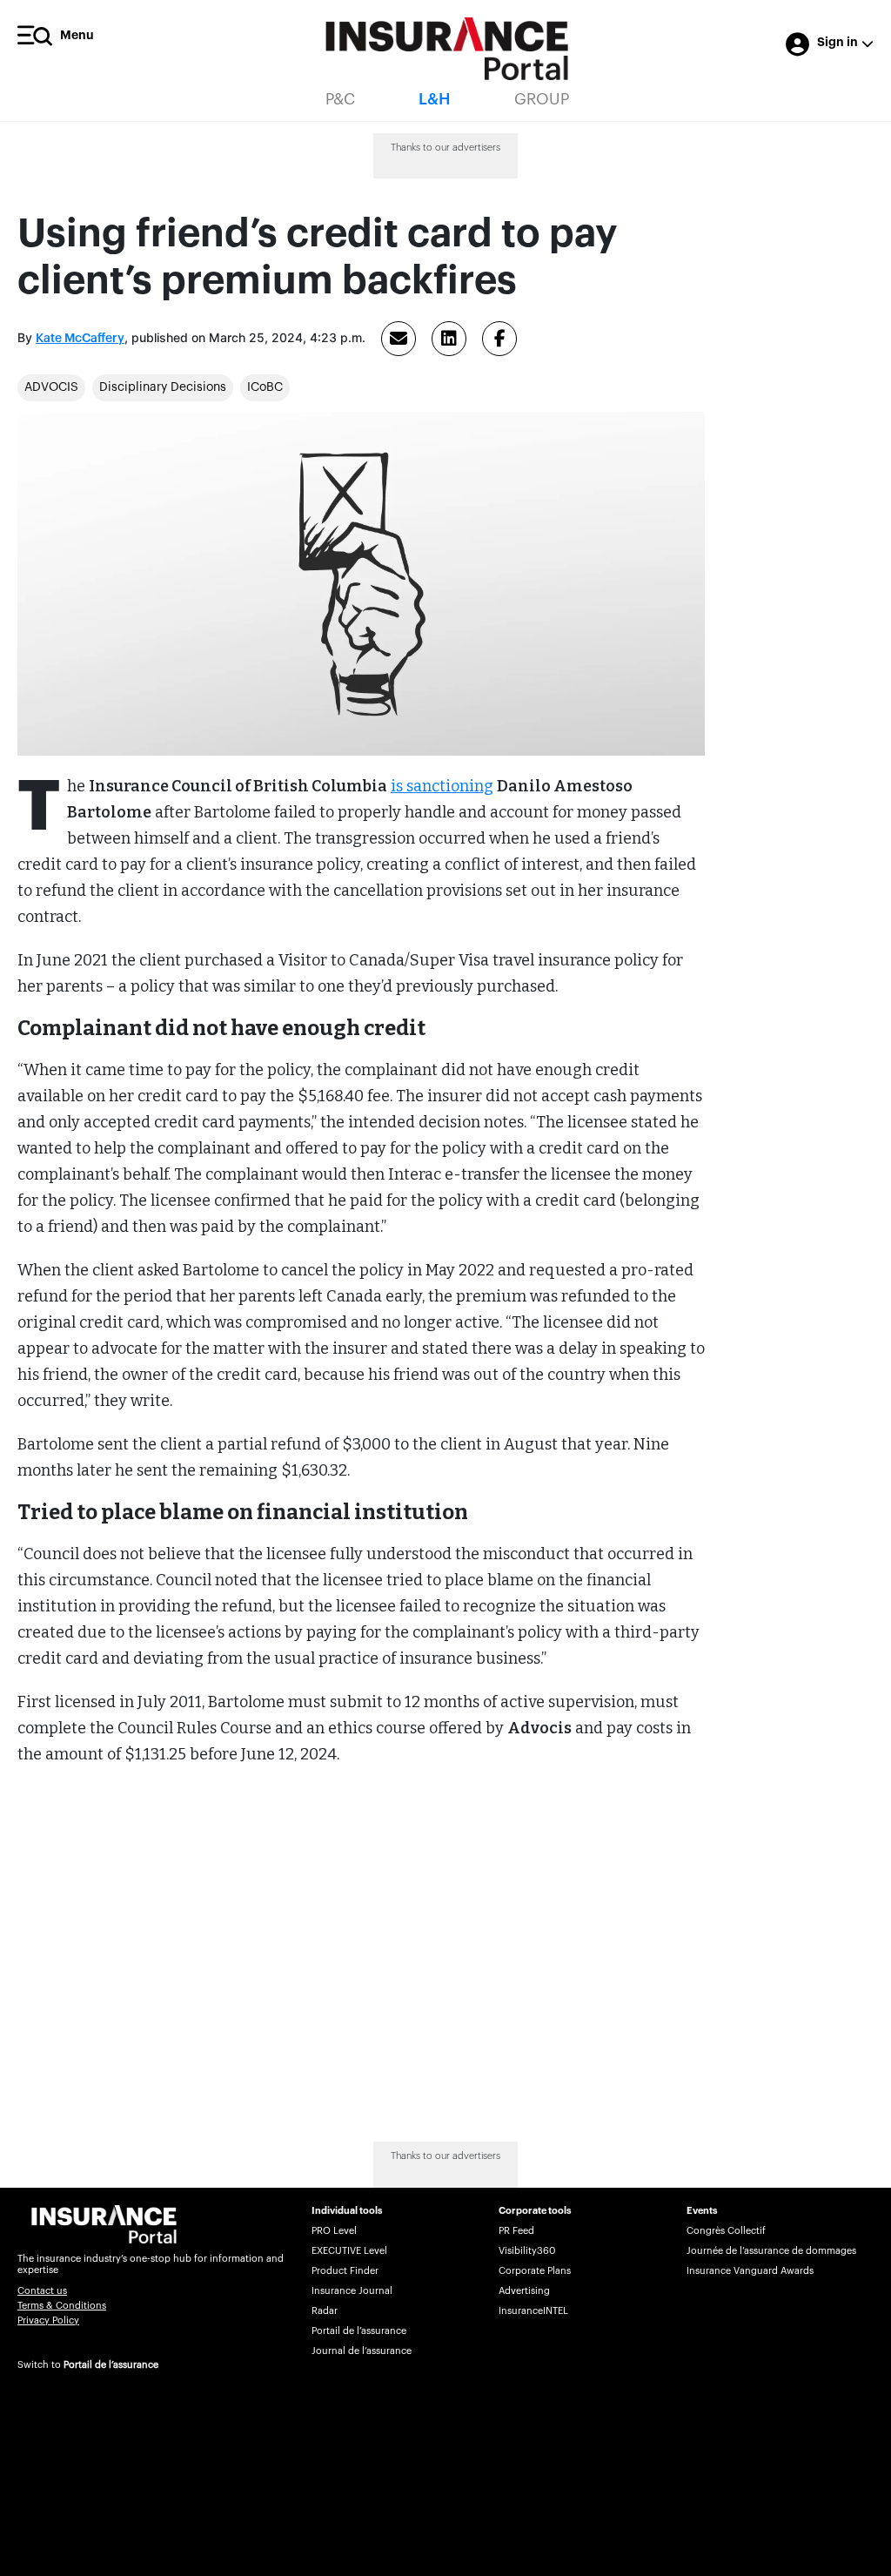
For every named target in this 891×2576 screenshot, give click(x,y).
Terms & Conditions (62, 2306)
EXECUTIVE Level (349, 2251)
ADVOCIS (51, 387)
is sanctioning (442, 786)
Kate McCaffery (80, 339)
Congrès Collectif (726, 2231)
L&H (435, 99)
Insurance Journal (352, 2291)
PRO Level (334, 2231)
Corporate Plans (535, 2271)
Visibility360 (527, 2251)
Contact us (42, 2291)
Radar (325, 2311)
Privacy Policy (48, 2320)
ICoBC (265, 387)
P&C (340, 99)
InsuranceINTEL (533, 2311)
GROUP (542, 99)
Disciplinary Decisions (163, 387)
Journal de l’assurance (362, 2351)
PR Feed (516, 2231)
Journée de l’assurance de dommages (771, 2251)
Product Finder (345, 2271)
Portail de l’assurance (111, 2365)
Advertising (524, 2291)
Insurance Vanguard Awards (750, 2271)
